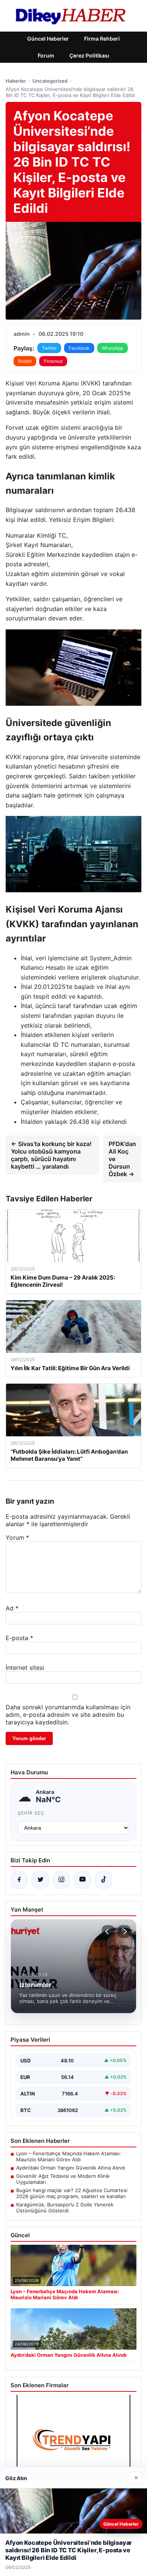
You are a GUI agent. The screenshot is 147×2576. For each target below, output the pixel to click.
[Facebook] (19, 1880)
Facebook (79, 348)
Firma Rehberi (102, 39)
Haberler (16, 81)
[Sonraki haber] (124, 1932)
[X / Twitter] (40, 1880)
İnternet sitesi (25, 1668)
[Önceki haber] (108, 1932)
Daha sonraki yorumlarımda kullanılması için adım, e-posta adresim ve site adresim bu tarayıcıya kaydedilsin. (68, 1715)
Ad (12, 1608)
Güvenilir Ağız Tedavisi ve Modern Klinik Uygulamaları (63, 2179)
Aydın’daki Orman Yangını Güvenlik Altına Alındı (71, 2168)
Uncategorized (50, 81)
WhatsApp (113, 348)
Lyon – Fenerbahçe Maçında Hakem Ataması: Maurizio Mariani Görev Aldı (69, 2156)
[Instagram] (61, 1880)
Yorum (17, 1537)
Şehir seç (31, 1813)
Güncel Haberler (48, 39)
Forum (46, 55)
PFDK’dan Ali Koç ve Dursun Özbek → (122, 1159)
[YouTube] (83, 1880)
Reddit (25, 361)
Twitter (49, 348)
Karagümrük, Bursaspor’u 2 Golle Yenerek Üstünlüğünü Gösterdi (65, 2208)
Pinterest (53, 361)
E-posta (19, 1638)
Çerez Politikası (89, 55)
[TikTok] (104, 1880)
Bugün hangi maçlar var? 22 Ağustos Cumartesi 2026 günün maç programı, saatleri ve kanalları (72, 2193)
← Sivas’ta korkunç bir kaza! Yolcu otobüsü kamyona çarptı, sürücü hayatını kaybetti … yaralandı (51, 1155)
